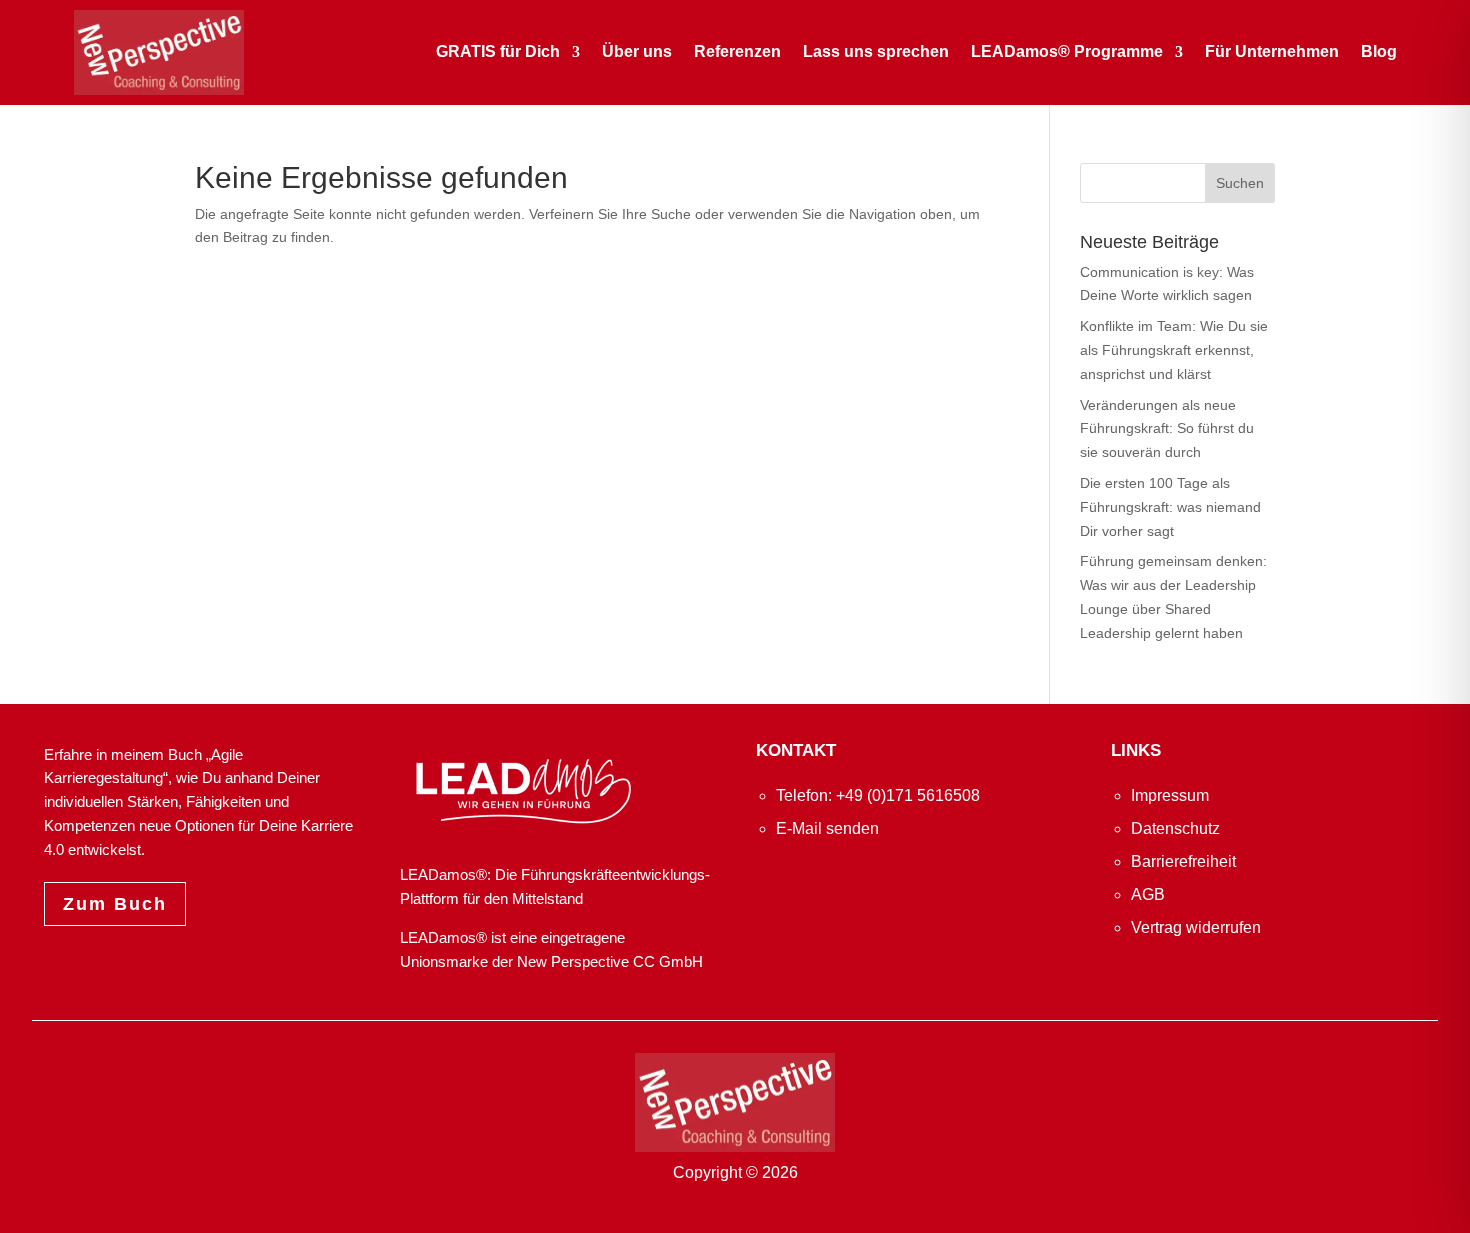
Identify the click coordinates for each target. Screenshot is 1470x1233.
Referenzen (737, 51)
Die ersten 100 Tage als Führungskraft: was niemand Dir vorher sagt (1170, 507)
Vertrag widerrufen (1196, 927)
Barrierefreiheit (1183, 861)
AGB (1148, 894)
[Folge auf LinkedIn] (774, 883)
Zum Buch (115, 904)
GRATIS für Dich (498, 51)
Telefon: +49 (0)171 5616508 (878, 795)
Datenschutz (1175, 828)
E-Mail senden (827, 828)
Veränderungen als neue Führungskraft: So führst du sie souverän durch (1167, 429)
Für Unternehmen (1272, 51)
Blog (1379, 51)
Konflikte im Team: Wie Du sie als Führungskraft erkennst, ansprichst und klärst (1174, 350)
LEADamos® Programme (1067, 51)
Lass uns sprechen (876, 51)
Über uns (637, 51)
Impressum (1170, 795)
